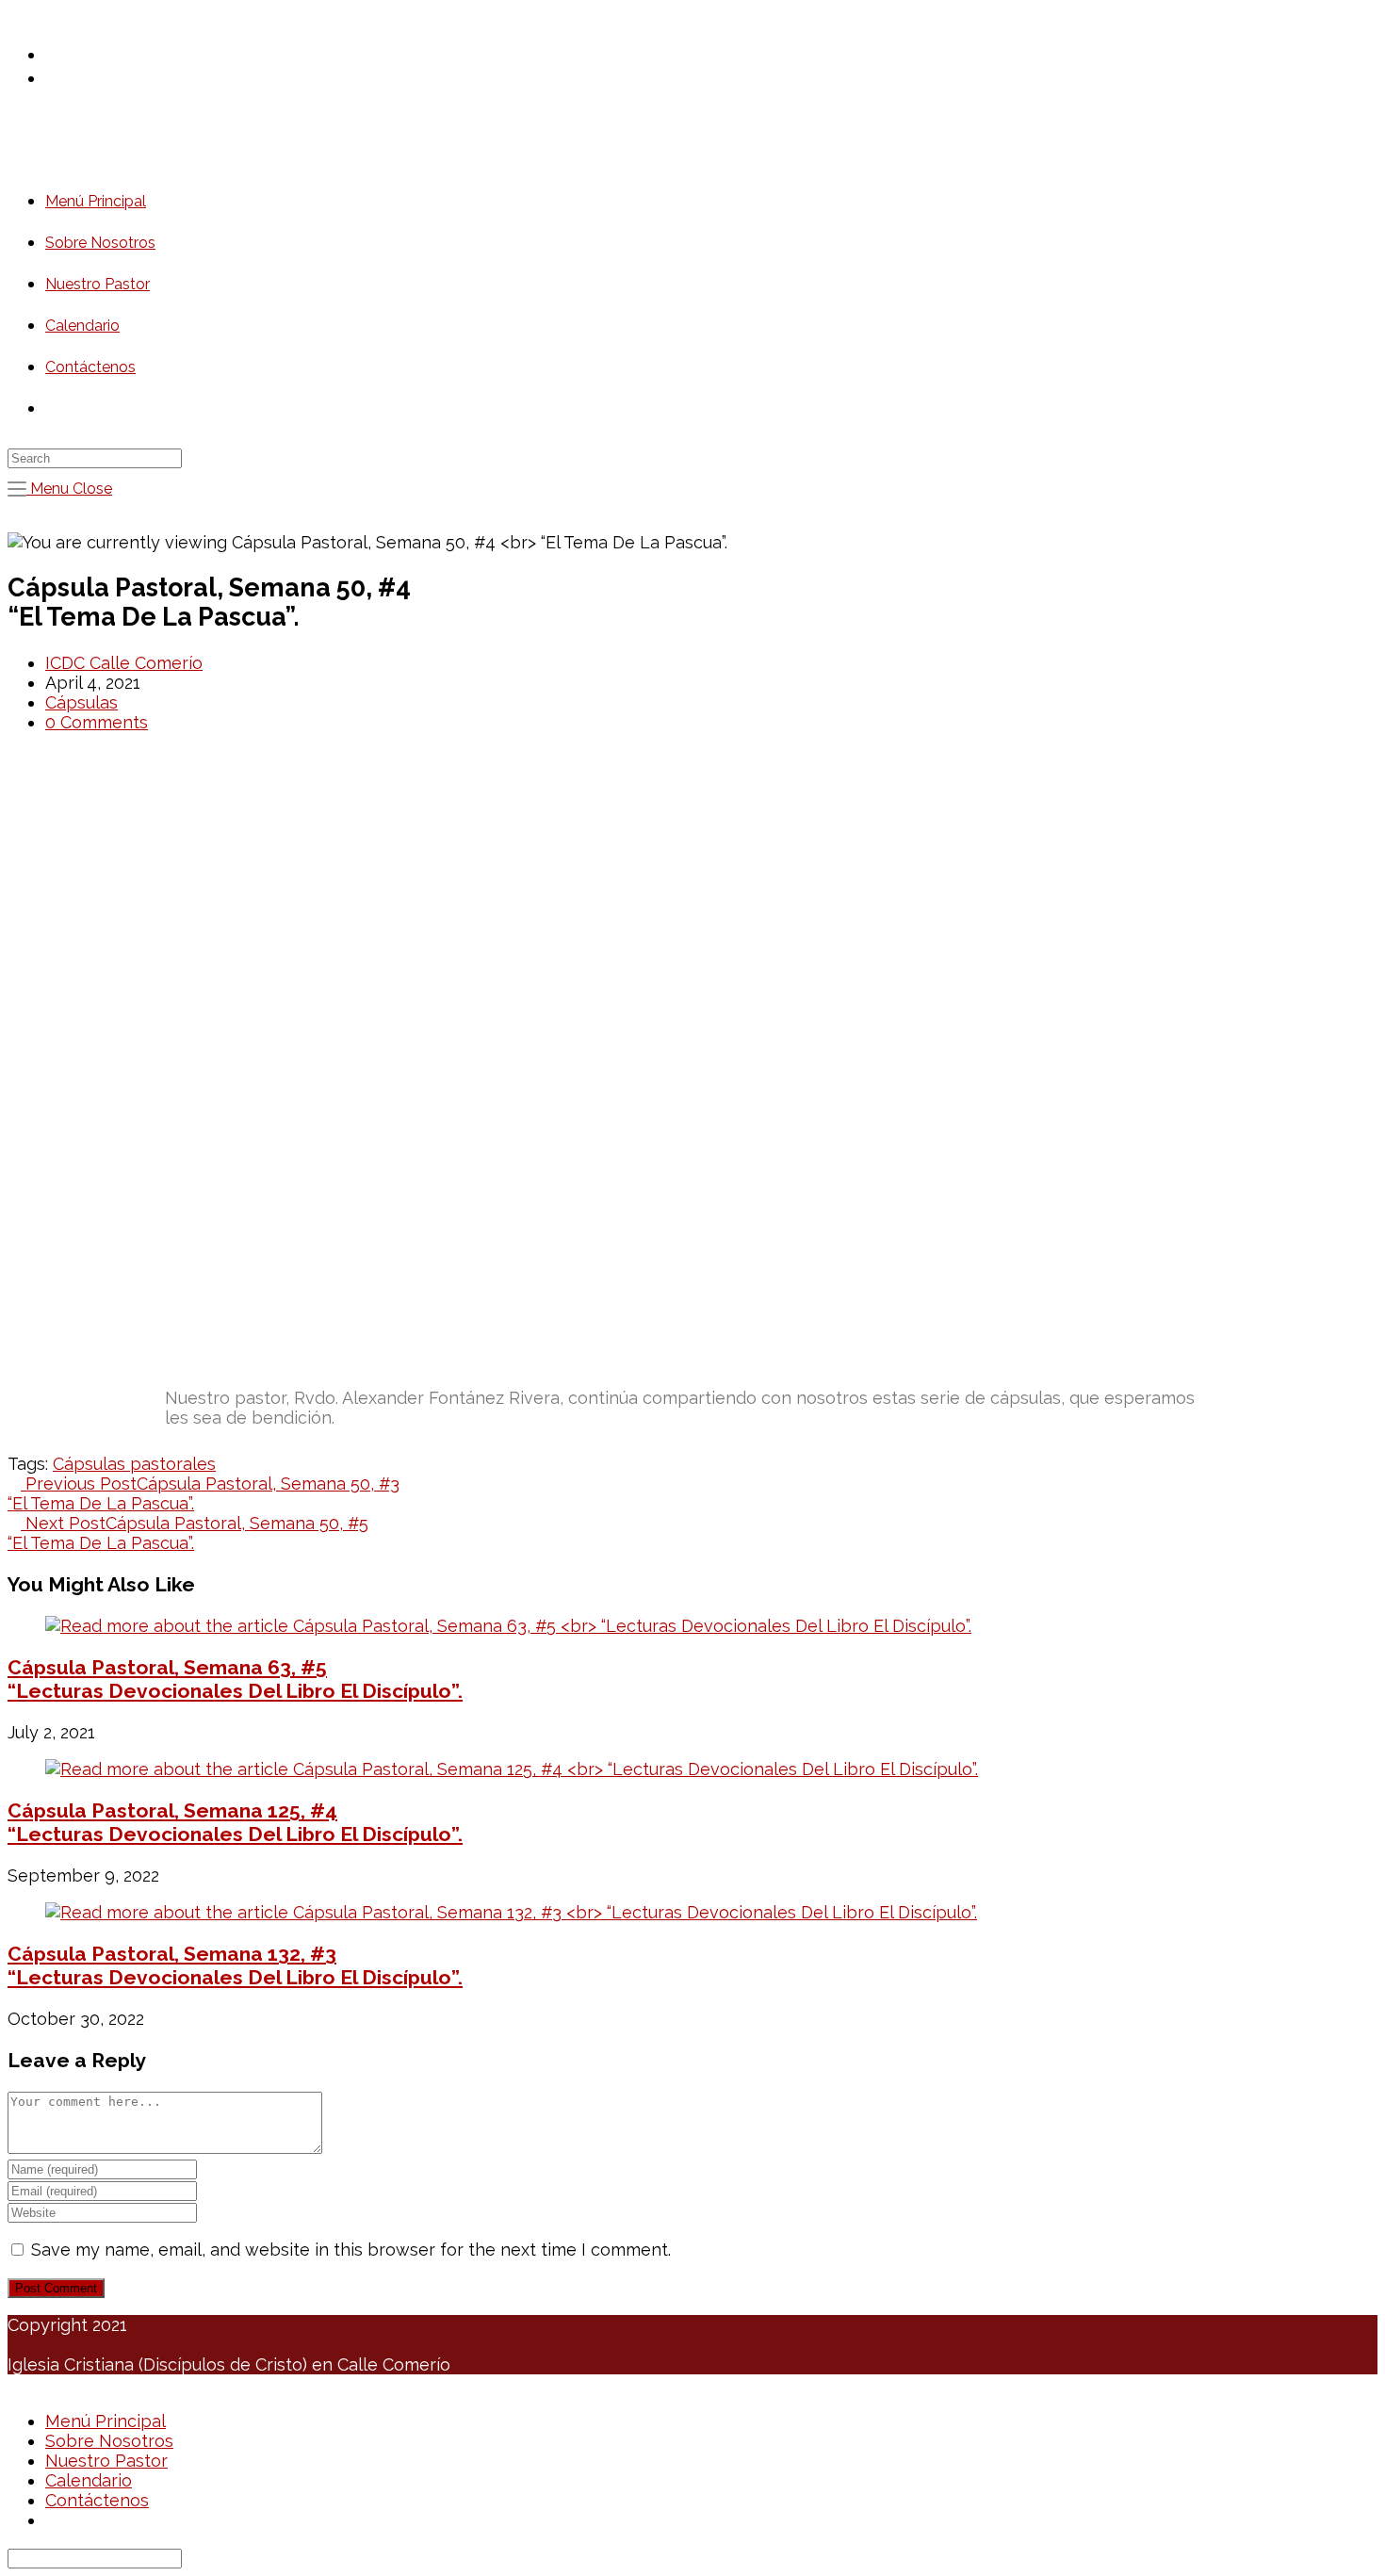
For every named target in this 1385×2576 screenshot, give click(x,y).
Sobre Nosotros (109, 2441)
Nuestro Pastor (106, 2461)
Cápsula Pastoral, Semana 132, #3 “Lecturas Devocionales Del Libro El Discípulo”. (235, 1965)
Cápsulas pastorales (134, 1464)
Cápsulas (81, 702)
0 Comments (97, 722)
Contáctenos (97, 2500)
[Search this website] (95, 457)
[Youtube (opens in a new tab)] (62, 77)
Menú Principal (106, 2421)
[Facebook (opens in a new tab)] (62, 53)
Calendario (89, 2480)
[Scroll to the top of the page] (14, 2384)
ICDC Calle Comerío (124, 663)
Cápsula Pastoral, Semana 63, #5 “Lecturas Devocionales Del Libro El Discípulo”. (235, 1679)
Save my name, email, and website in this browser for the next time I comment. (351, 2250)
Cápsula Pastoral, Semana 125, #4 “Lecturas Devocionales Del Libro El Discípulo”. (235, 1822)
